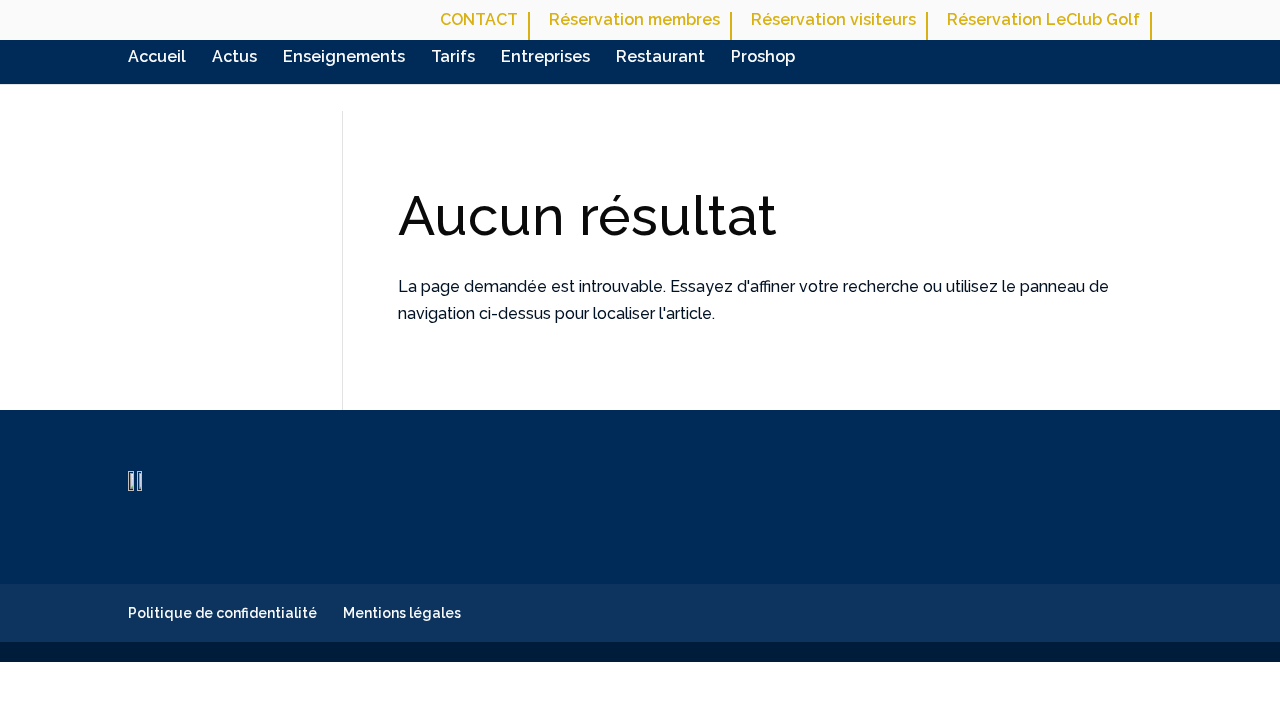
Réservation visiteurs (833, 20)
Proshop (763, 58)
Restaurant (660, 58)
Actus (234, 58)
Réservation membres (634, 20)
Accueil (157, 58)
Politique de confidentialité (222, 613)
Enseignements (344, 58)
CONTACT (479, 20)
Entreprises (545, 58)
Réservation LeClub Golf (1043, 20)
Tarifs (453, 58)
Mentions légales (402, 613)
